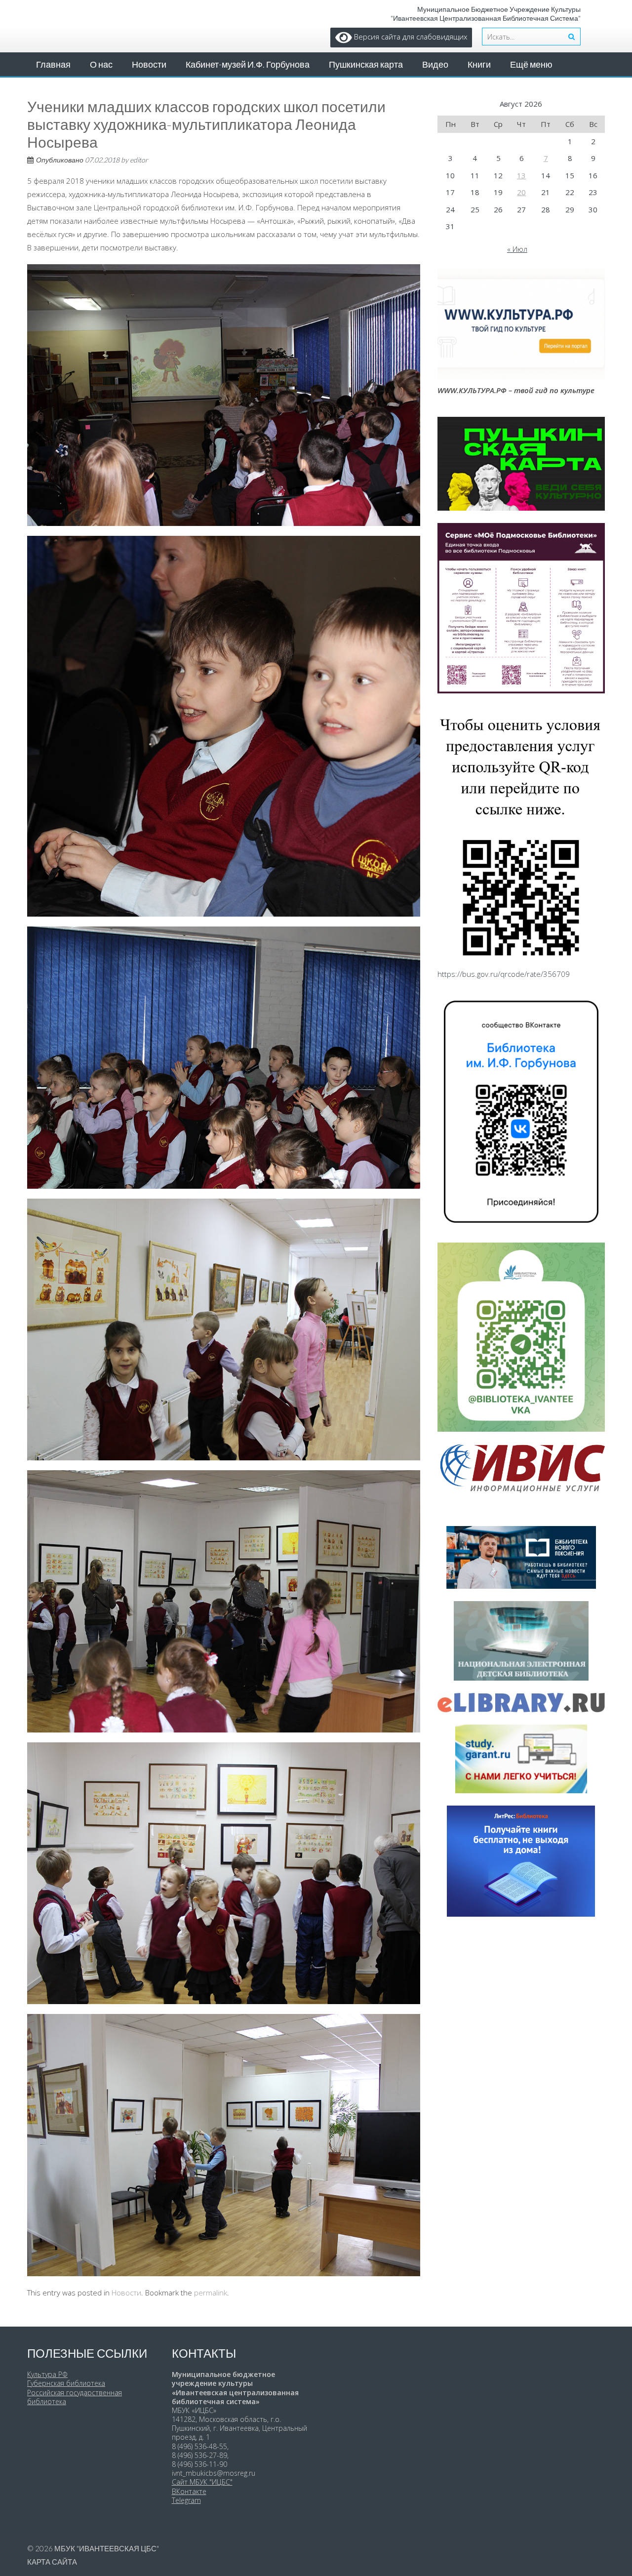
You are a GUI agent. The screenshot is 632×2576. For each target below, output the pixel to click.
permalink (211, 2293)
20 (521, 192)
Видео (435, 64)
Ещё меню (531, 64)
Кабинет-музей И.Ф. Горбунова (248, 64)
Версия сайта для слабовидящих (410, 37)
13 (521, 175)
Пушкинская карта (366, 64)
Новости (149, 64)
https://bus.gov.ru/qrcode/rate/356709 (504, 974)
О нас (101, 64)
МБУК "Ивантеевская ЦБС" (107, 2548)
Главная (53, 64)
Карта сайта (52, 2562)
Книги (479, 64)
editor (139, 160)
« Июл (517, 249)
